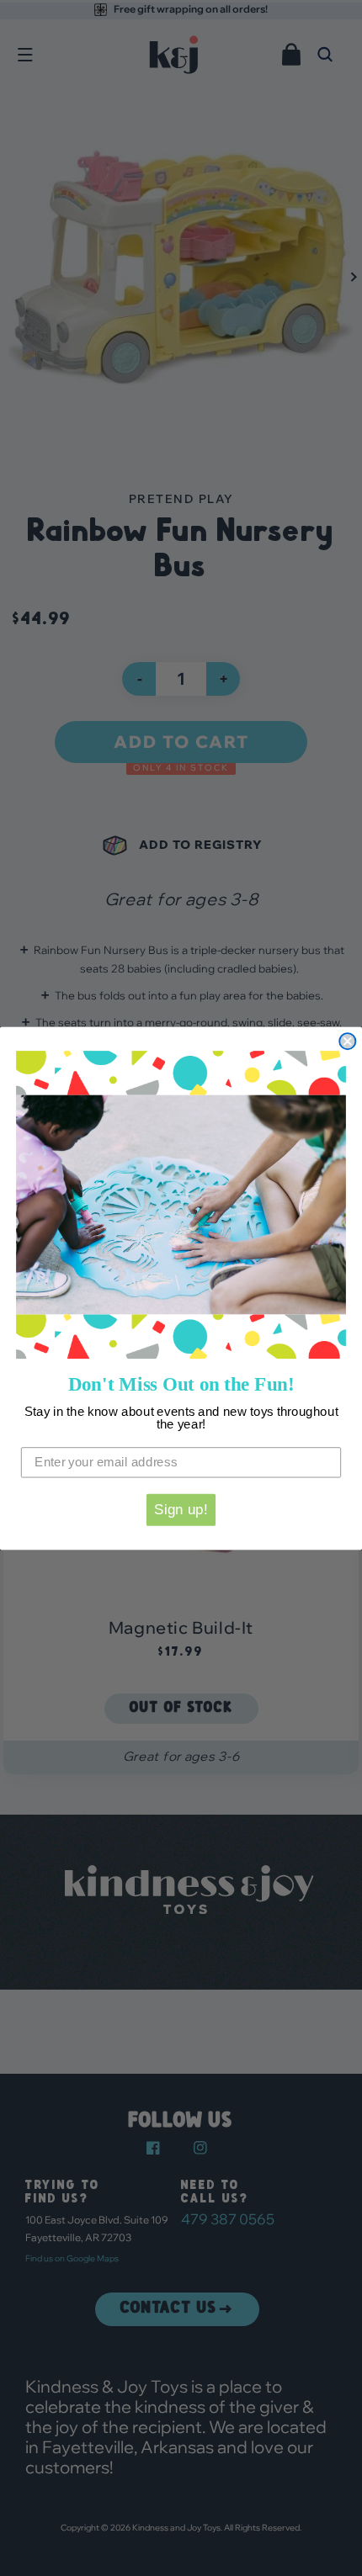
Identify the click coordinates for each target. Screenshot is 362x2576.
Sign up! (181, 1509)
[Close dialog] (347, 1041)
